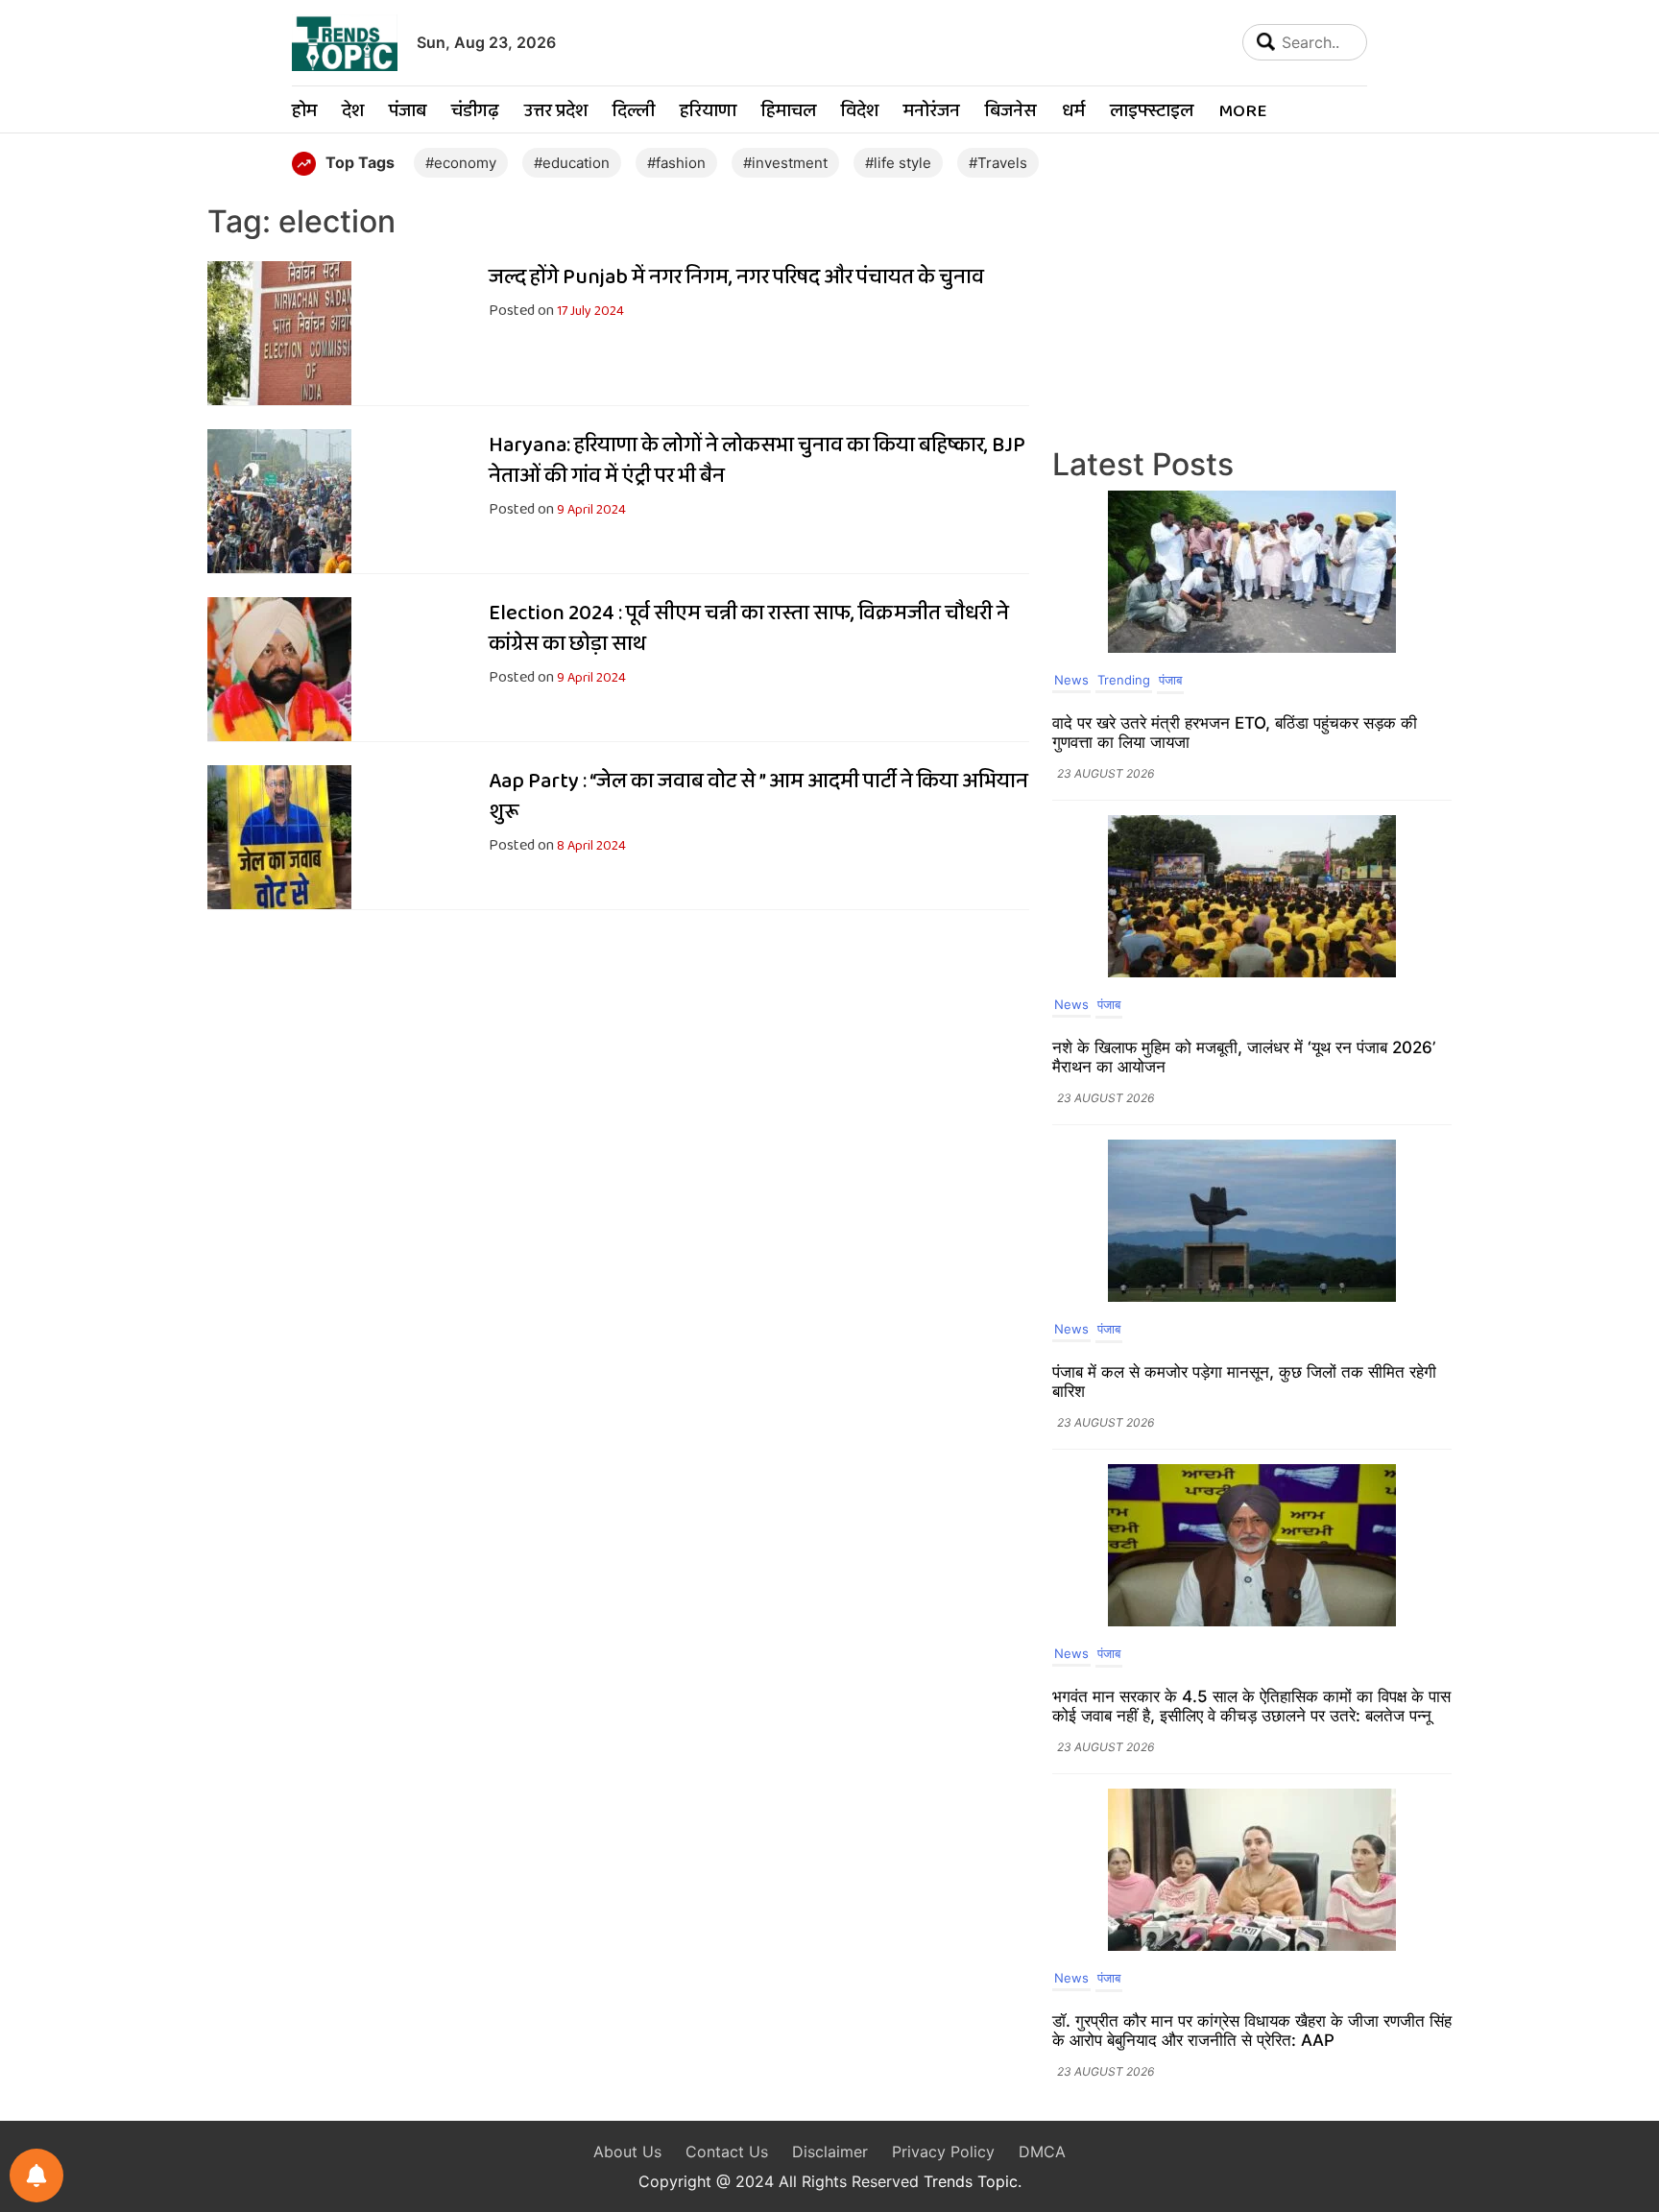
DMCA (1042, 2152)
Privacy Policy (943, 2152)
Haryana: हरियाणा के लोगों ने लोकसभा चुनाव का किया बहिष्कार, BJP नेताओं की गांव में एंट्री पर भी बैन (757, 461)
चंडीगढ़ (475, 112)
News (1071, 680)
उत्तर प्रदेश (556, 112)
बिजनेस (1011, 112)
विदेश (860, 112)
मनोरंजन (932, 112)
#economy (461, 163)
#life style (898, 163)
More (1242, 112)
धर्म (1073, 112)
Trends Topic (971, 2181)
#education (572, 163)
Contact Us (727, 2152)
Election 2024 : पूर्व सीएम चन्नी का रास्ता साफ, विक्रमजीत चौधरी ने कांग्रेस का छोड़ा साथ (749, 629)
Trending (1124, 680)
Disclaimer (830, 2152)
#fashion (676, 163)
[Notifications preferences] (36, 2176)
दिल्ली (634, 112)
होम (304, 112)
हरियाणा (708, 112)
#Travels (998, 163)
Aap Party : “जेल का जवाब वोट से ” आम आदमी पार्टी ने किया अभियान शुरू (758, 797)
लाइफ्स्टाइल (1152, 112)
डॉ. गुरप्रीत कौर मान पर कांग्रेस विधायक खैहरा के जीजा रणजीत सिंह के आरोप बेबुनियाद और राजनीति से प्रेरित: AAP (1252, 2031)
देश (353, 112)
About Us (627, 2152)
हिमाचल (789, 112)
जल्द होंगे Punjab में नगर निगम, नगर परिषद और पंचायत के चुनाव (736, 277)
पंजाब (408, 112)
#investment (785, 163)
